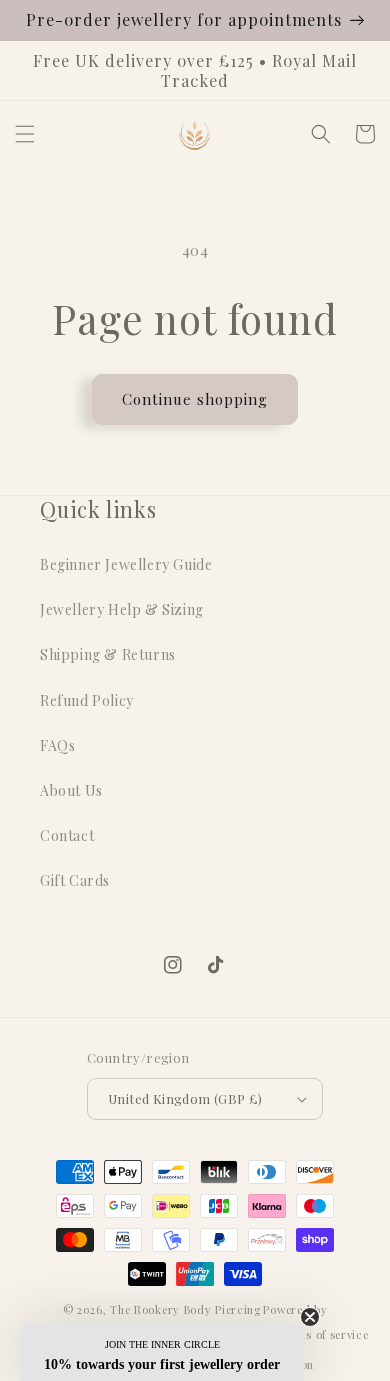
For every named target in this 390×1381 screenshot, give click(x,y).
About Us (71, 790)
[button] (25, 134)
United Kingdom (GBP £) (185, 1098)
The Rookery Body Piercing (185, 1309)
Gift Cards (75, 880)
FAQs (57, 745)
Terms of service (322, 1334)
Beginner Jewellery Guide (126, 564)
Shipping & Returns (108, 654)
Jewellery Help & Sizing (122, 609)
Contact (67, 835)
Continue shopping (195, 399)
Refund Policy (87, 700)
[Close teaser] (310, 1317)
